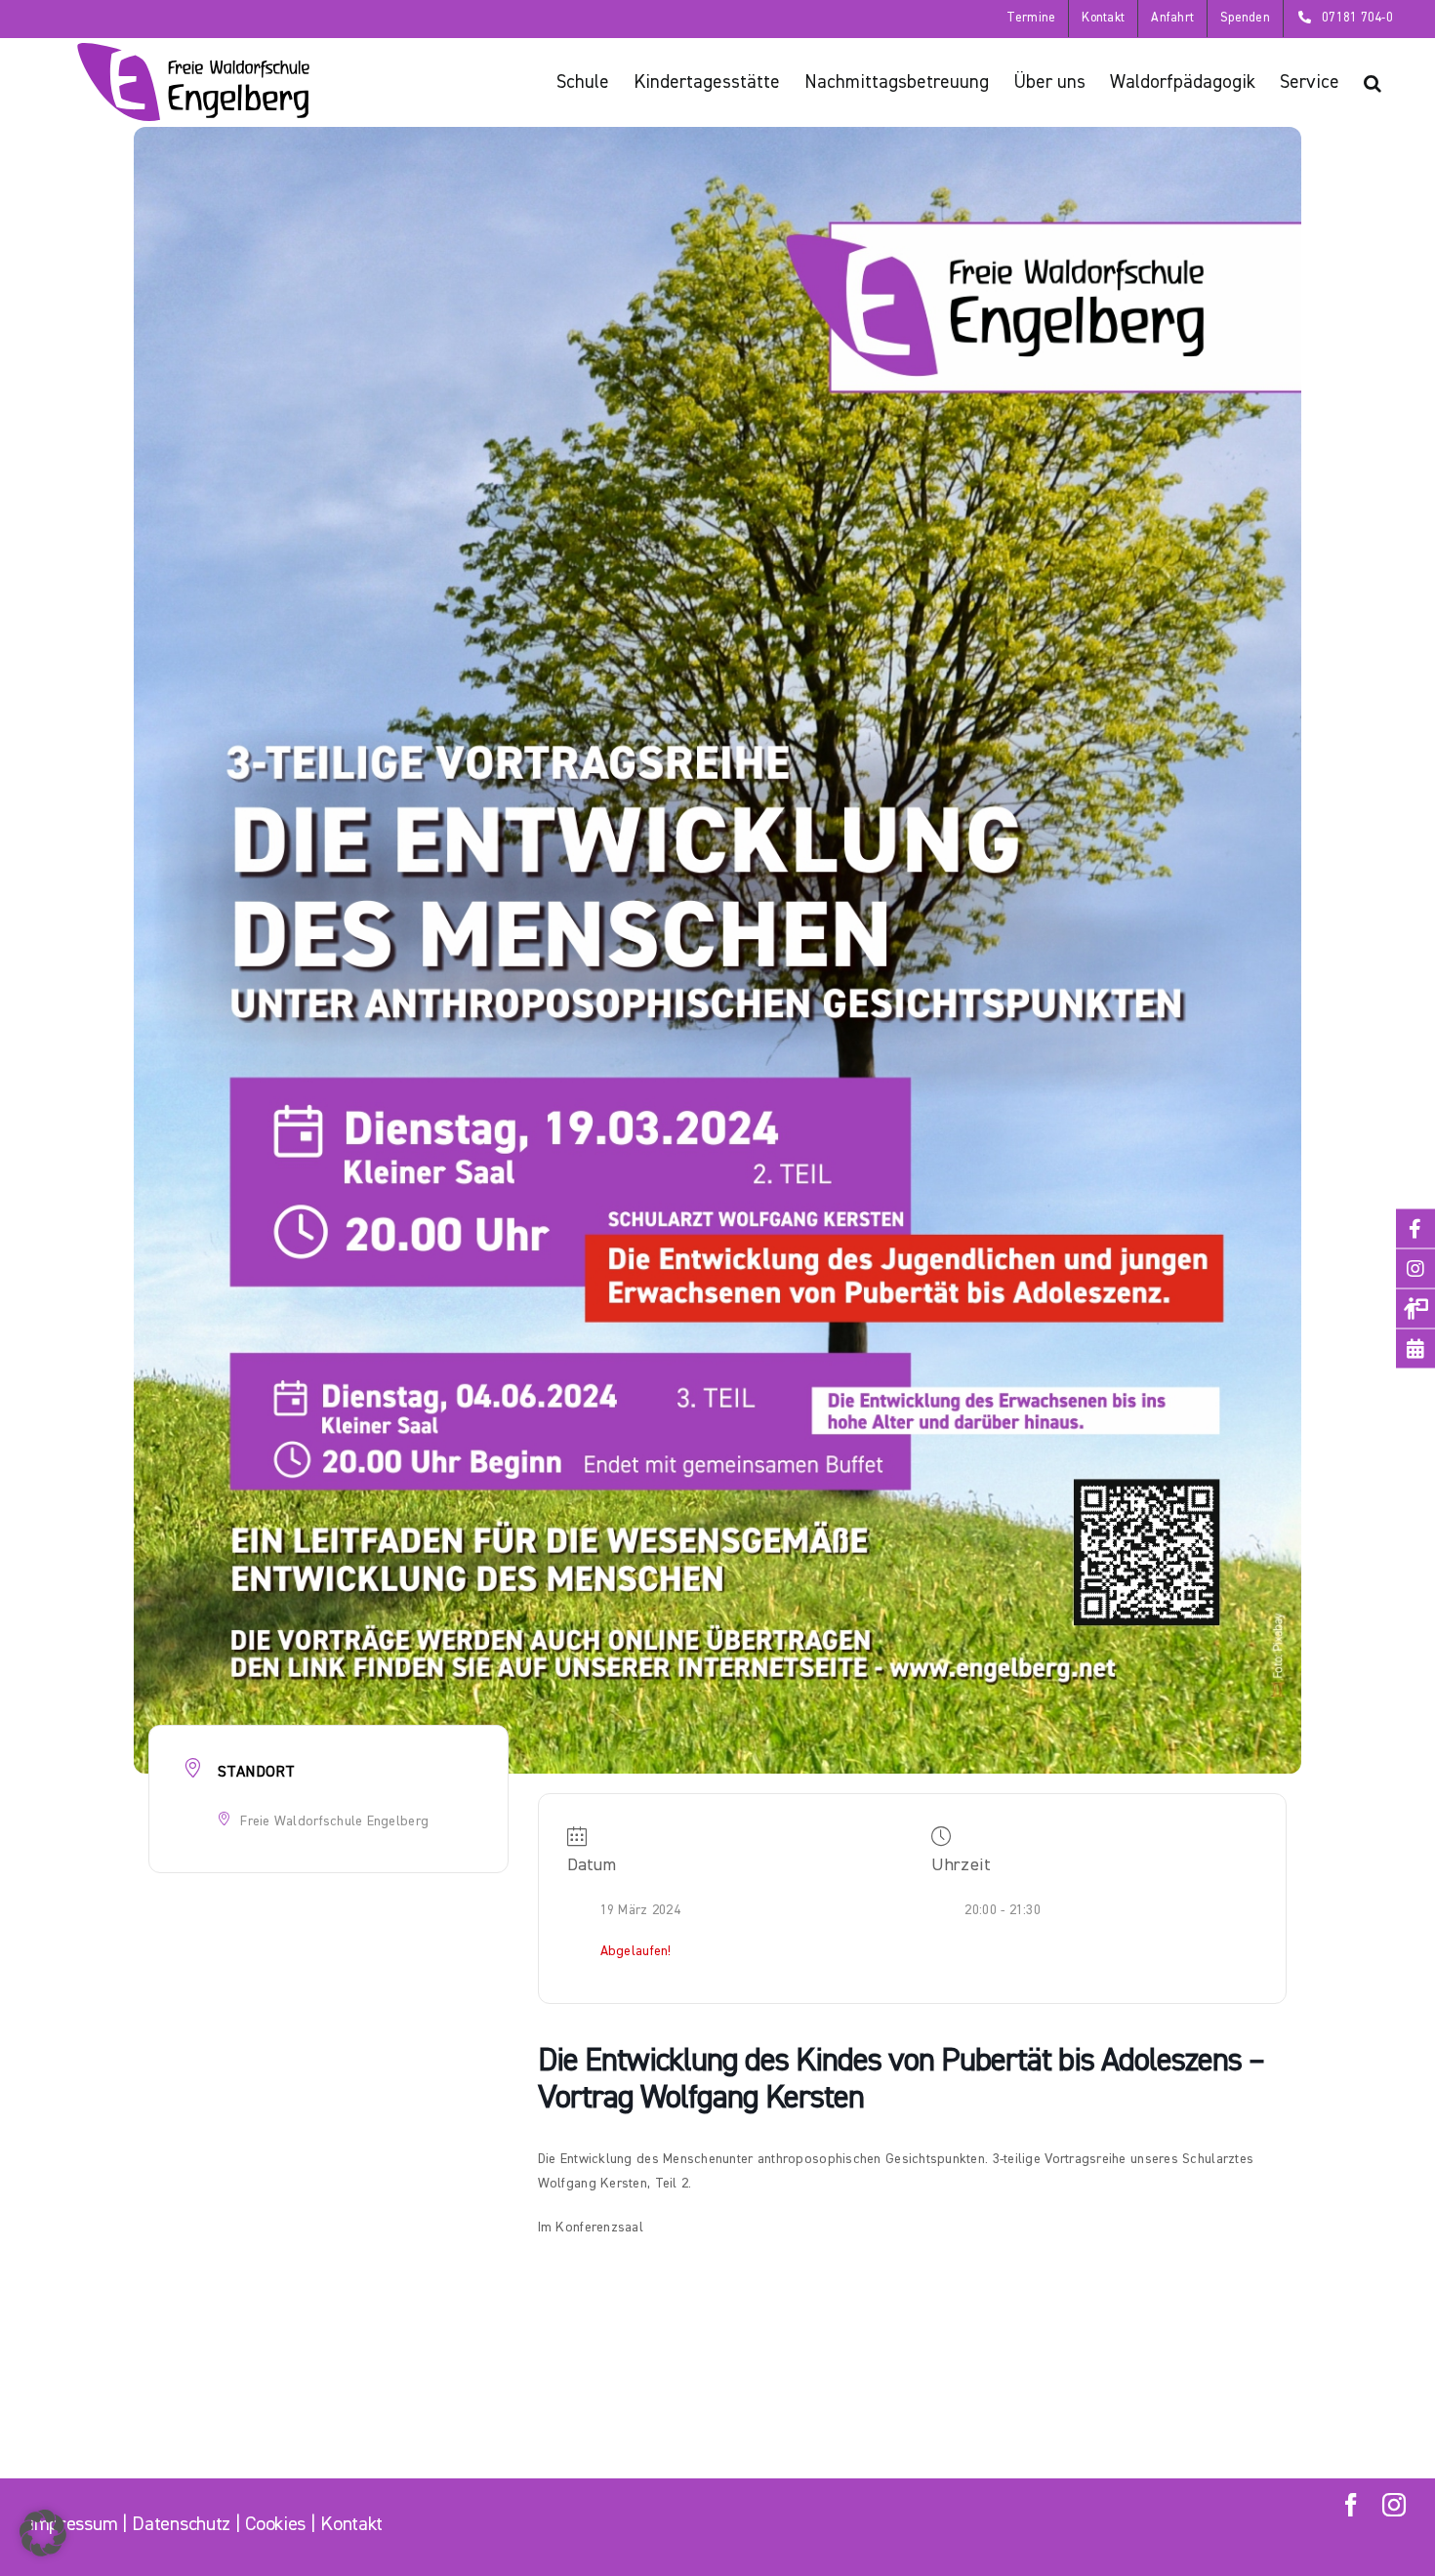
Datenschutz (181, 2524)
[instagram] (1394, 2505)
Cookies (275, 2524)
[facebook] (1351, 2505)
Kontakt (351, 2524)
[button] (1373, 82)
